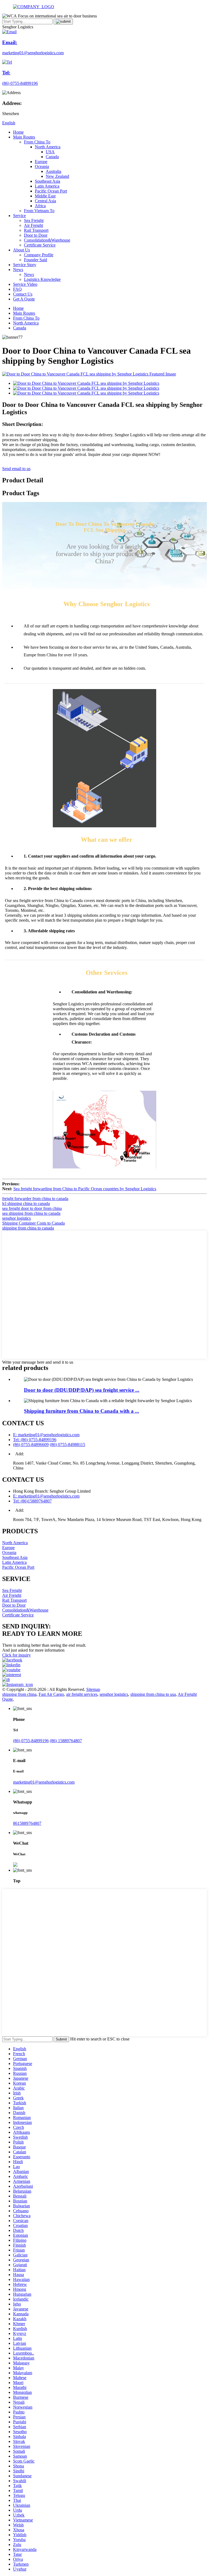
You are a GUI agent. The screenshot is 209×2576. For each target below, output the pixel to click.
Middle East (45, 196)
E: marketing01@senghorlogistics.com (46, 1435)
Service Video (25, 284)
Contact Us (23, 294)
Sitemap (93, 1689)
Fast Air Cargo (51, 1694)
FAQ (17, 289)
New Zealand (57, 176)
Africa (40, 206)
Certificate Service (40, 245)
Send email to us (16, 469)
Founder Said (36, 260)
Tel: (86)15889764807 (32, 1501)
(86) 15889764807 (66, 1741)
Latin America (47, 186)
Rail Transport (36, 230)
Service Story (25, 265)
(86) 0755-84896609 (31, 1445)
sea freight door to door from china (32, 1208)
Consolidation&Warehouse (47, 240)
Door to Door (36, 235)
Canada (52, 157)
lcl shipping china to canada (26, 1203)
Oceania (42, 166)
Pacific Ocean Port (51, 191)
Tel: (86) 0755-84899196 (35, 1440)
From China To (37, 142)
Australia (53, 171)
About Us (21, 250)
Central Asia (45, 201)
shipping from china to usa (153, 1694)
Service (19, 216)
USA (50, 152)
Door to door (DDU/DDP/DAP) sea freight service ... (82, 1390)
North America (48, 147)
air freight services (82, 1694)
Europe (41, 162)
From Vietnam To (39, 211)
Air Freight (33, 225)
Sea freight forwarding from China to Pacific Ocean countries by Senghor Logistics (85, 1189)
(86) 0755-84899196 (31, 1741)
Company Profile (39, 255)
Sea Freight (34, 220)
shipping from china (19, 1694)
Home (18, 132)
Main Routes (24, 137)
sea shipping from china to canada (31, 1213)
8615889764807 (27, 1823)
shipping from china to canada (28, 1228)
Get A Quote (24, 299)
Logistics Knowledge (42, 279)
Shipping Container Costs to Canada (33, 1223)
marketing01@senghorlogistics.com (44, 1782)
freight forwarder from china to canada (35, 1199)
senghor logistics (16, 1218)
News (18, 270)
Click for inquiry (16, 1655)
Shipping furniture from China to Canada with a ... (82, 1411)
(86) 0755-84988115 (67, 1445)
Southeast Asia (47, 181)
